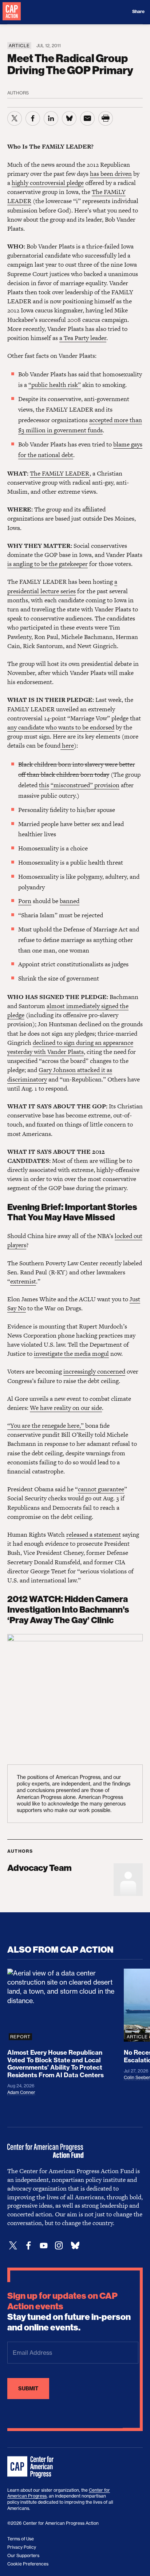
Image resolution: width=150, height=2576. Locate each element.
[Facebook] (28, 2246)
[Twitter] (13, 2246)
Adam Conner (21, 2092)
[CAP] (31, 2467)
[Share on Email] (87, 118)
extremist (23, 1281)
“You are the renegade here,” (46, 1426)
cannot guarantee (101, 1489)
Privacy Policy (22, 2547)
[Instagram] (59, 2246)
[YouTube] (44, 2246)
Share (138, 12)
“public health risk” (55, 385)
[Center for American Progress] (12, 12)
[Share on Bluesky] (69, 118)
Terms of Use (21, 2539)
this (44, 785)
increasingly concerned (94, 1371)
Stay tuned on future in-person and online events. (69, 2312)
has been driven (111, 174)
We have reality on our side (66, 1408)
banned (70, 901)
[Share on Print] (106, 118)
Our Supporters (23, 2555)
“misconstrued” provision (85, 785)
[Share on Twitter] (15, 118)
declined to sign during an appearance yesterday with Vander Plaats (70, 1047)
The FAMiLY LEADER (60, 473)
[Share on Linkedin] (51, 118)
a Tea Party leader (83, 338)
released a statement (94, 1534)
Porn (25, 901)
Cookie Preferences (28, 2564)
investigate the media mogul (71, 1354)
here (67, 745)
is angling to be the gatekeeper (48, 564)
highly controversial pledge (48, 183)
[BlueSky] (75, 2246)
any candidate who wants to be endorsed (61, 727)
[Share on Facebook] (33, 118)
